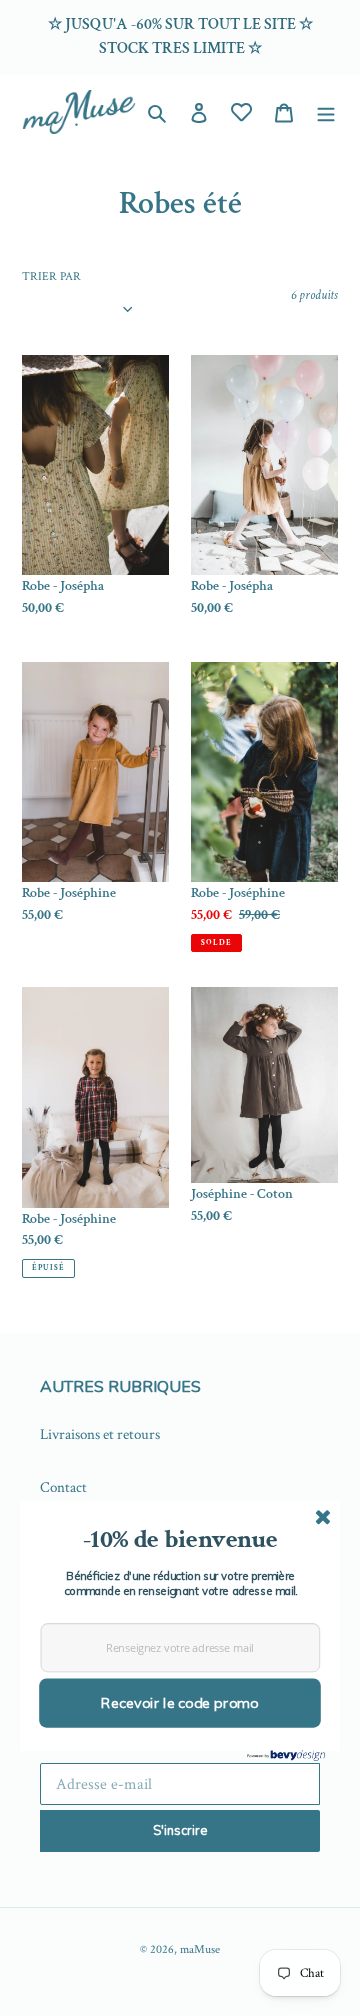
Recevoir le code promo (179, 1703)
